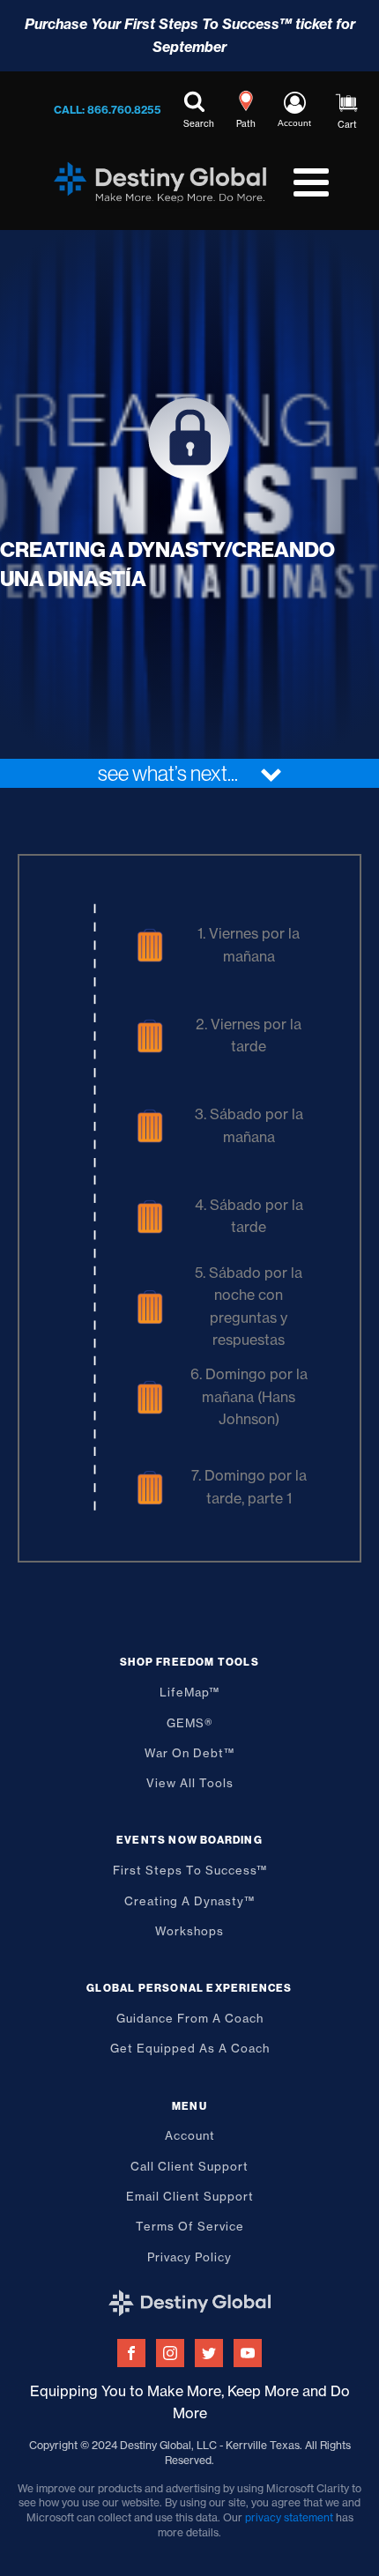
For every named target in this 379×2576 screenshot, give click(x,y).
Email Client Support (190, 2196)
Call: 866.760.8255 (108, 110)
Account (190, 2135)
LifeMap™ (189, 1692)
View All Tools (190, 1783)
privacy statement (289, 2517)
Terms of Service (190, 2226)
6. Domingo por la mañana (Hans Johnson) (249, 1396)
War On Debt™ (189, 1753)
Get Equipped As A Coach (190, 2048)
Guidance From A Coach (190, 2018)
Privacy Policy (189, 2257)
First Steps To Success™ (190, 1870)
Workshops (189, 1931)
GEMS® (190, 1723)
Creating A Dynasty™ (189, 1901)
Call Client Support (189, 2166)
